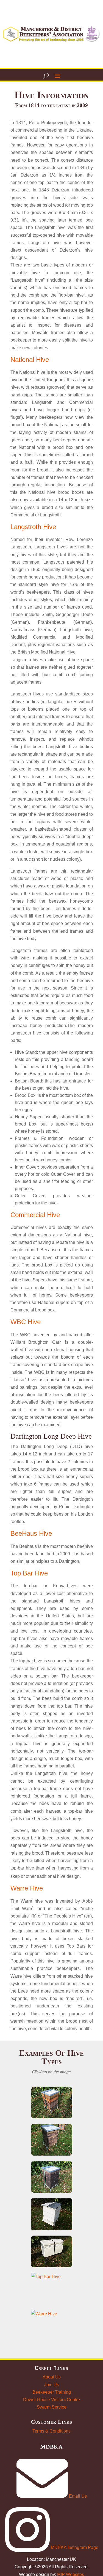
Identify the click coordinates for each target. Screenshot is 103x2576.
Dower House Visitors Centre (51, 2400)
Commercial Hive (35, 1215)
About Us (52, 2377)
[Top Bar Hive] (52, 2289)
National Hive (30, 360)
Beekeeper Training (52, 2392)
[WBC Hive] (52, 2214)
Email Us (77, 2496)
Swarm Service (52, 2407)
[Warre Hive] (52, 2326)
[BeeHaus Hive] (52, 2251)
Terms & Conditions (51, 2431)
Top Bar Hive (29, 1573)
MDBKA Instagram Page (74, 2547)
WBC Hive (26, 1322)
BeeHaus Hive (31, 1533)
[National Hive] (52, 2102)
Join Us (52, 2385)
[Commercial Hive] (52, 2177)
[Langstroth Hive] (52, 2140)
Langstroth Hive (33, 527)
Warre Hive (27, 1888)
